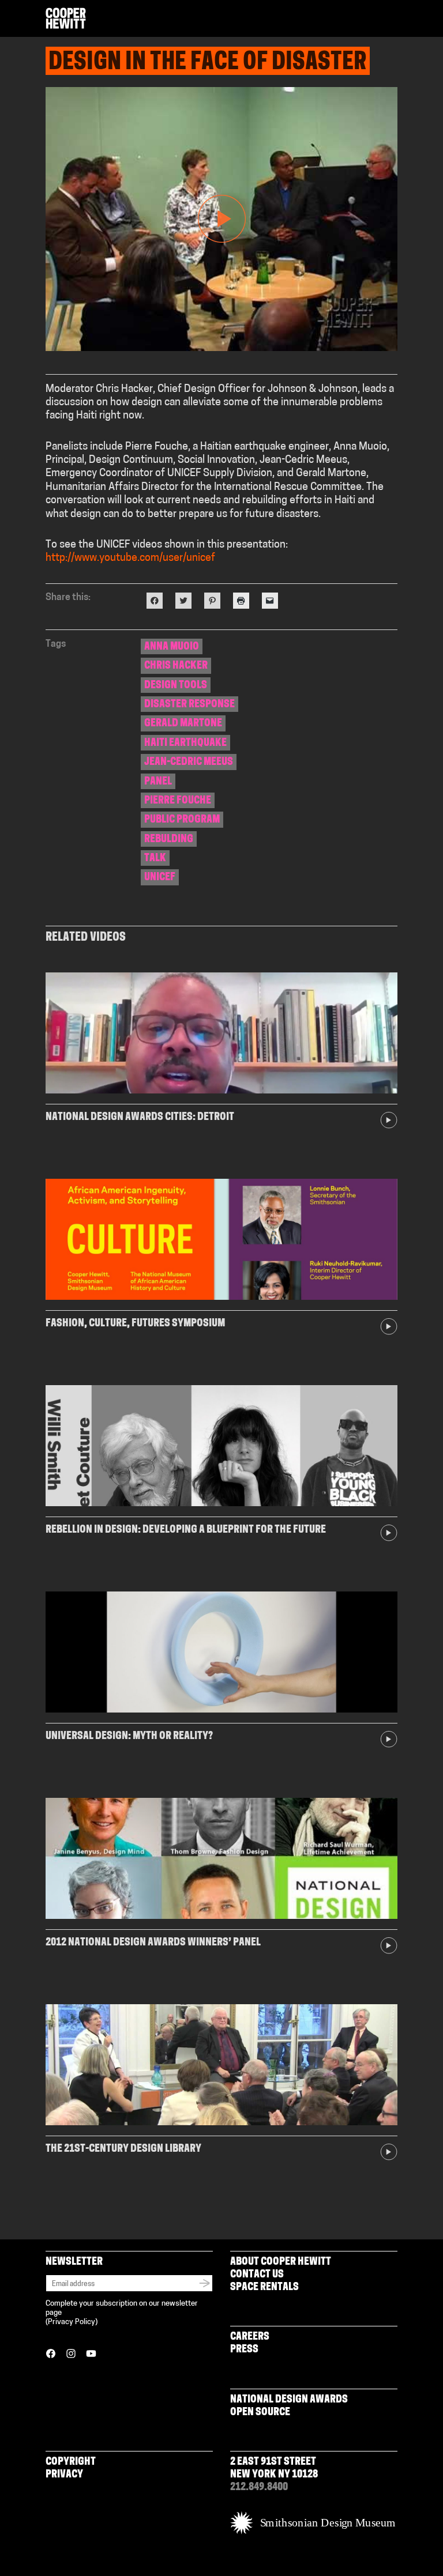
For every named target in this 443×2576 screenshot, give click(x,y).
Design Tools (176, 686)
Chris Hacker (176, 666)
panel (158, 782)
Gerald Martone (183, 724)
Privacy (64, 2475)
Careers (250, 2337)
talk (155, 859)
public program (182, 820)
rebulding (169, 840)
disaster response (189, 705)
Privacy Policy (72, 2322)
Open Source (260, 2413)
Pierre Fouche (178, 801)
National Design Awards (289, 2400)
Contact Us (257, 2275)
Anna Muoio (172, 647)
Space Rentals (264, 2288)
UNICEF (160, 878)
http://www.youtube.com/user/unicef (130, 559)
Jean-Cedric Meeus (189, 763)
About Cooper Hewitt (281, 2262)
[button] (393, 19)
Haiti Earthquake (185, 744)
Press (244, 2350)
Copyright (71, 2462)
